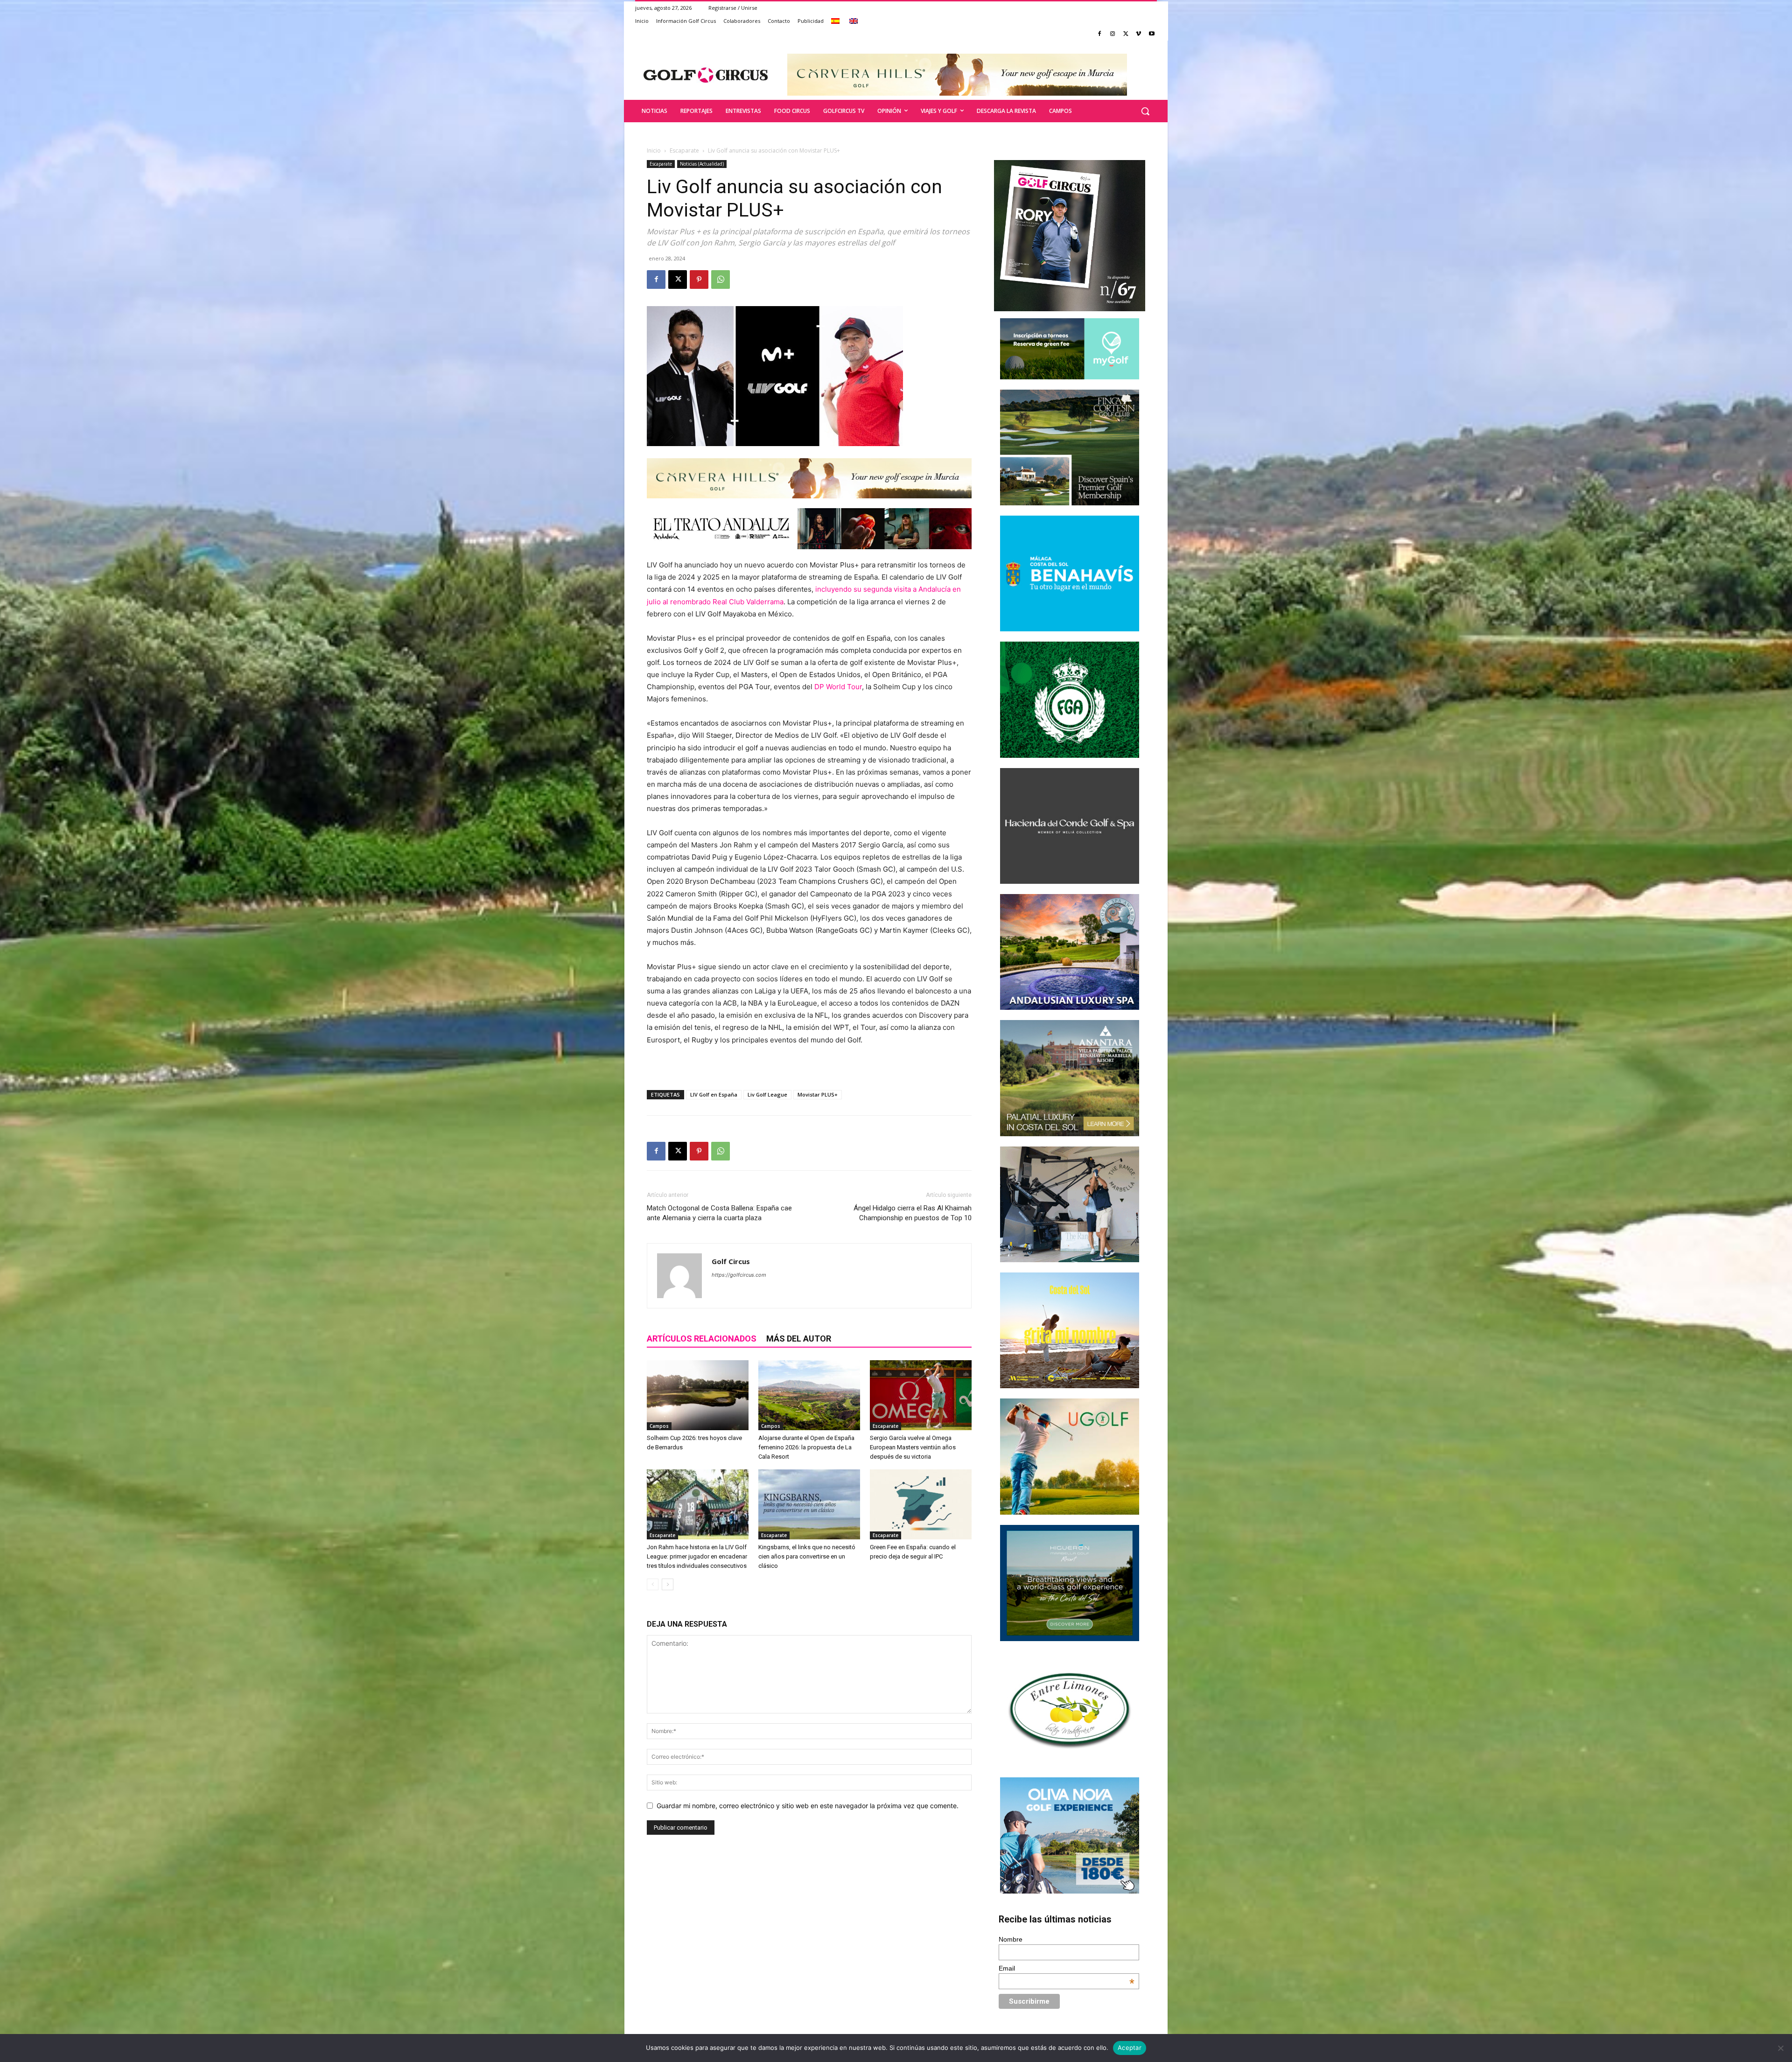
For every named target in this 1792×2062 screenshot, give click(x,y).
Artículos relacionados (702, 1339)
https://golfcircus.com (739, 1275)
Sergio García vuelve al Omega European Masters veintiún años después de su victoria (913, 1447)
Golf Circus (731, 1261)
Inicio (654, 150)
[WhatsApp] (721, 280)
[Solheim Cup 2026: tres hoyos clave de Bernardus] (698, 1395)
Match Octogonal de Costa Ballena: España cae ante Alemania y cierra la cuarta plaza (719, 1213)
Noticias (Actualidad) (702, 164)
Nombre (1011, 1939)
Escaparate (684, 150)
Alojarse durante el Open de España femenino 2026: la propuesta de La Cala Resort (806, 1447)
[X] (1126, 34)
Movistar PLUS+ (818, 1094)
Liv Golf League (767, 1094)
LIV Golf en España (714, 1094)
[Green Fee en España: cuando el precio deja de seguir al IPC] (921, 1504)
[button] (1145, 111)
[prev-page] (653, 1584)
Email (1067, 1968)
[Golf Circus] (706, 75)
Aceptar (1130, 2048)
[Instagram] (1113, 34)
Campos (659, 1426)
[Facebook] (1100, 34)
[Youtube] (1151, 34)
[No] (1780, 2048)
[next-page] (668, 1584)
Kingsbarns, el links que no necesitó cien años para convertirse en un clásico (807, 1556)
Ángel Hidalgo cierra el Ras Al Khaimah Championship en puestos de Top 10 (913, 1213)
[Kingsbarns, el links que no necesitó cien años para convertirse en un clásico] (809, 1504)
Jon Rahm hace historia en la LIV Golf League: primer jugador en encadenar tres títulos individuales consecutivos (697, 1556)
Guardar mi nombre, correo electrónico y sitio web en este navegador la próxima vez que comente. (808, 1806)
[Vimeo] (1138, 34)
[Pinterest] (699, 280)
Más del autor (799, 1339)
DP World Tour (838, 687)
